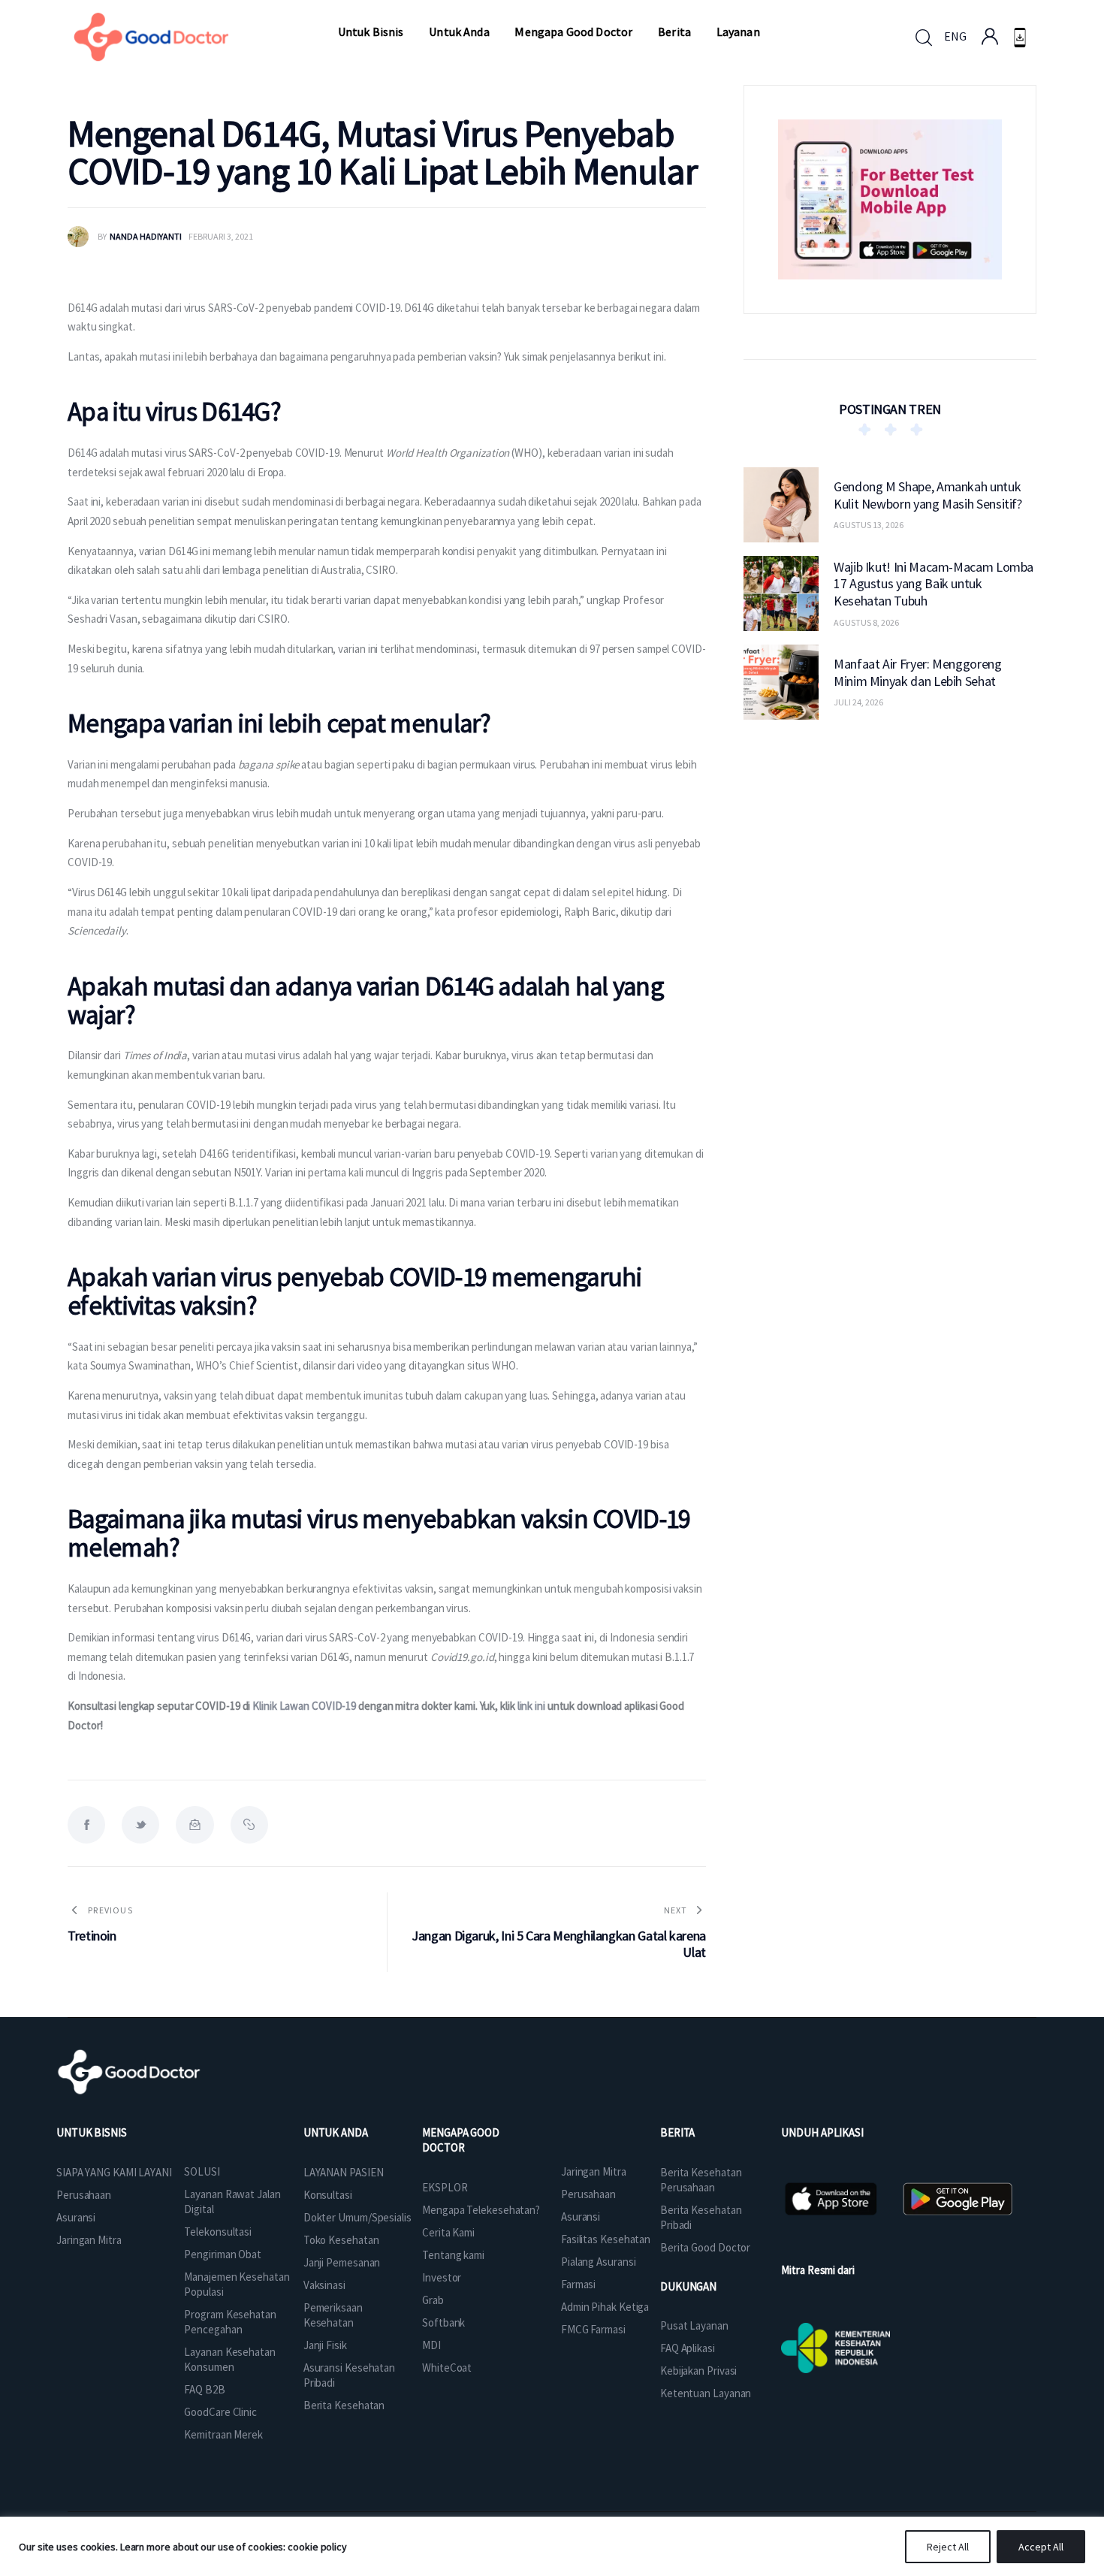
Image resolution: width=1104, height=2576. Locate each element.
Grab (433, 2300)
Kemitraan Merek (223, 2434)
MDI (431, 2345)
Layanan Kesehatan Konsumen (229, 2359)
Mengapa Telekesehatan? (481, 2210)
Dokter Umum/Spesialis (357, 2217)
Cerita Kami (448, 2232)
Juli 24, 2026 (858, 702)
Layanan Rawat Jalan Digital (232, 2202)
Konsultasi (328, 2195)
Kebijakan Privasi (698, 2371)
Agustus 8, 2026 (866, 622)
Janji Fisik (325, 2345)
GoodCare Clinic (220, 2412)
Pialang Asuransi (598, 2262)
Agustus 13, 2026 (869, 525)
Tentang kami (453, 2255)
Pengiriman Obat (223, 2254)
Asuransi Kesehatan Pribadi (349, 2375)
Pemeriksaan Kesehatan (333, 2315)
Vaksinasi (324, 2285)
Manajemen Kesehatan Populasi (237, 2284)
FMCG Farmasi (593, 2329)
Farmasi (578, 2284)
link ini (531, 1706)
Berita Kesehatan (344, 2405)
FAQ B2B (204, 2389)
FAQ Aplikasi (688, 2348)
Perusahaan (84, 2195)
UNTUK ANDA (336, 2132)
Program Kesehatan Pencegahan (230, 2322)
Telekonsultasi (218, 2232)
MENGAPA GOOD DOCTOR (461, 2140)
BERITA (677, 2132)
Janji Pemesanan (342, 2262)
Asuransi (76, 2217)
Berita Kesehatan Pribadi (701, 2217)
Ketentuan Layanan (706, 2393)
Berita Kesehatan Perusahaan (701, 2180)
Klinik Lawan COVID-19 (305, 1706)
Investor (442, 2277)
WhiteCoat (447, 2368)
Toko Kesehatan (341, 2240)
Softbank (443, 2322)
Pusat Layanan (694, 2325)
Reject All (948, 2547)
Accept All (1041, 2547)
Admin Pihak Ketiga (605, 2307)
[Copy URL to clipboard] (249, 1825)
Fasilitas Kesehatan (606, 2239)
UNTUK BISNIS (92, 2132)
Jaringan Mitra (89, 2240)
